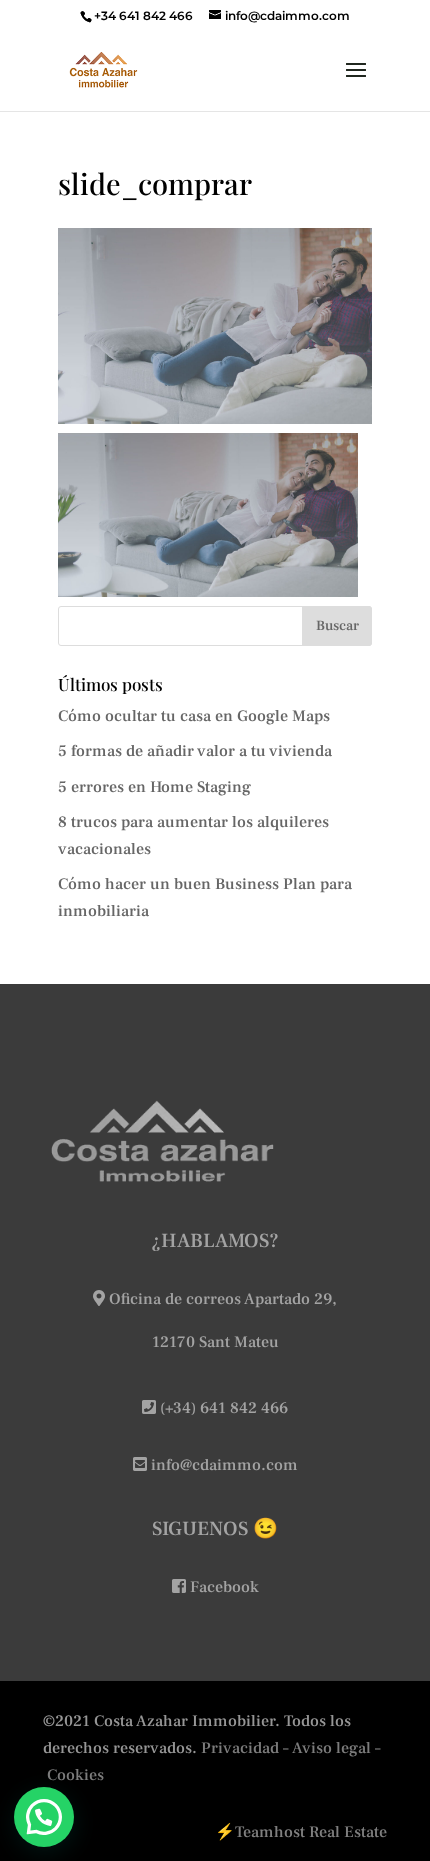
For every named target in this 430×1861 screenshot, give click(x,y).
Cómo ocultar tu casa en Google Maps (194, 716)
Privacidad (240, 1748)
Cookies (75, 1775)
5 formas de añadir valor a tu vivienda (195, 751)
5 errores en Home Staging (154, 787)
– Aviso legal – (332, 1748)
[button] (44, 1817)
